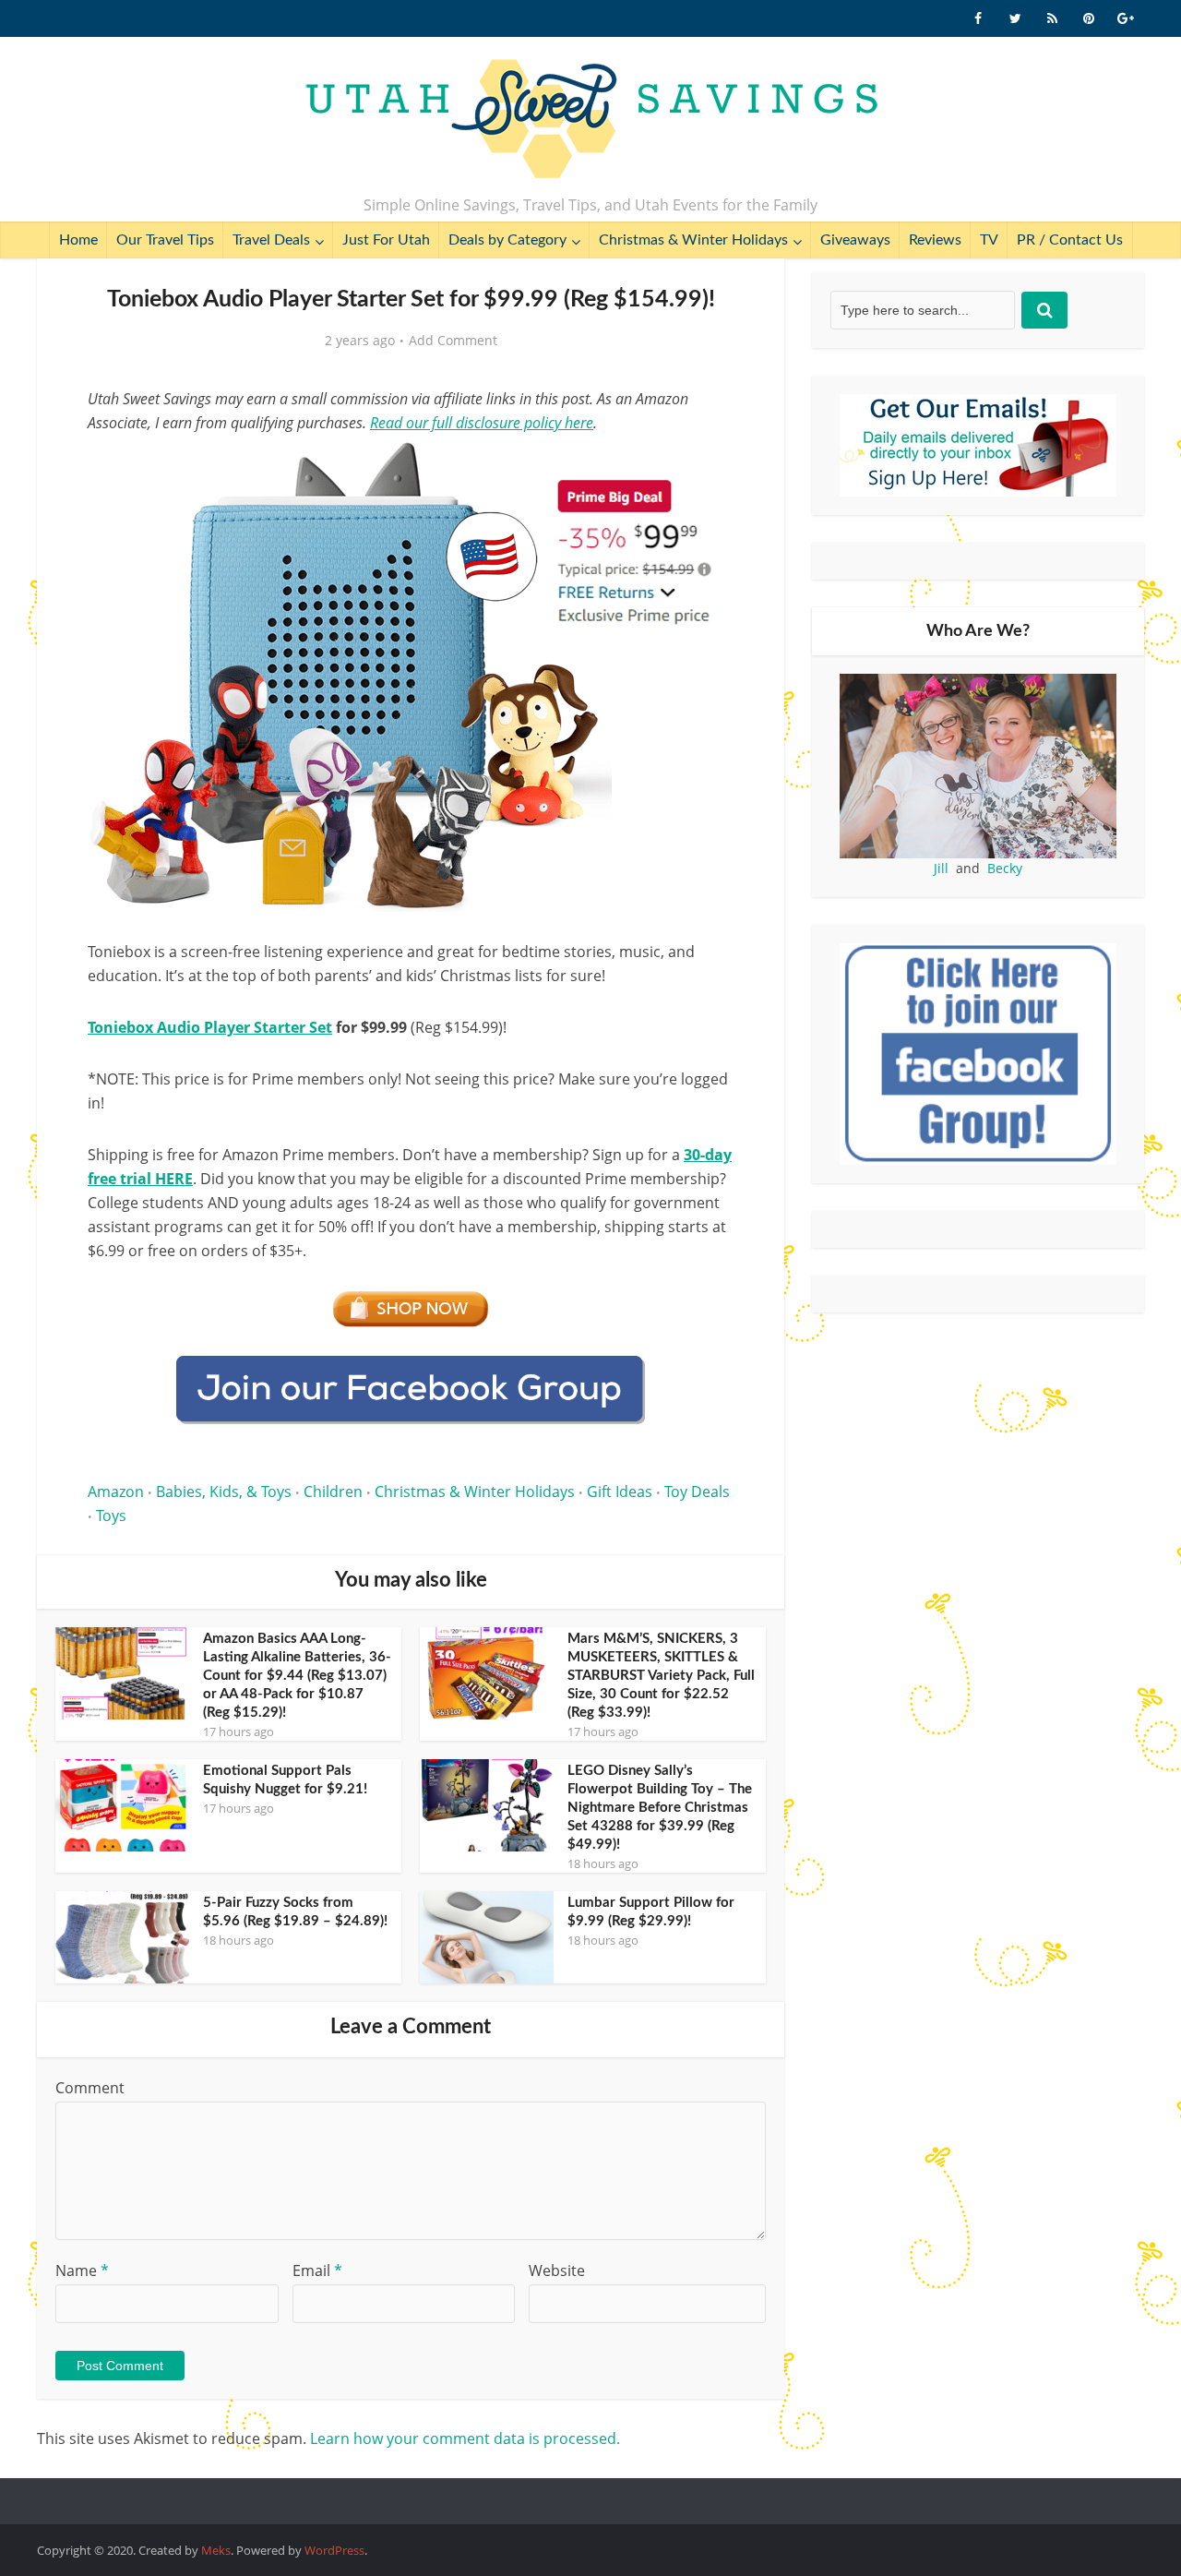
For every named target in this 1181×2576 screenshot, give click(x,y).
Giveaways (855, 240)
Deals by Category (507, 240)
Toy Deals (697, 1492)
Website (557, 2270)
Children (333, 1492)
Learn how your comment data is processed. (465, 2438)
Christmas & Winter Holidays (693, 240)
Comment (90, 2088)
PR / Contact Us (1070, 240)
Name (82, 2270)
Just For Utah (386, 240)
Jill (941, 868)
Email (317, 2270)
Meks (216, 2550)
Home (78, 240)
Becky (1005, 868)
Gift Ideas (620, 1492)
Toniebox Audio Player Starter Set (210, 1027)
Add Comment (453, 341)
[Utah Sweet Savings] (591, 120)
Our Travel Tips (165, 240)
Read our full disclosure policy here (482, 423)
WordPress (334, 2550)
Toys (111, 1516)
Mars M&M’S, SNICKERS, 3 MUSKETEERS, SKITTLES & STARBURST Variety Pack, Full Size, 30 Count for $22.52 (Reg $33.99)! (661, 1676)
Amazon (116, 1492)
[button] (707, 469)
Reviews (935, 240)
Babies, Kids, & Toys (224, 1492)
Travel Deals (271, 240)
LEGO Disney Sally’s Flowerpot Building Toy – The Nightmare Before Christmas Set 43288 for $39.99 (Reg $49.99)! (660, 1808)
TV (989, 240)
